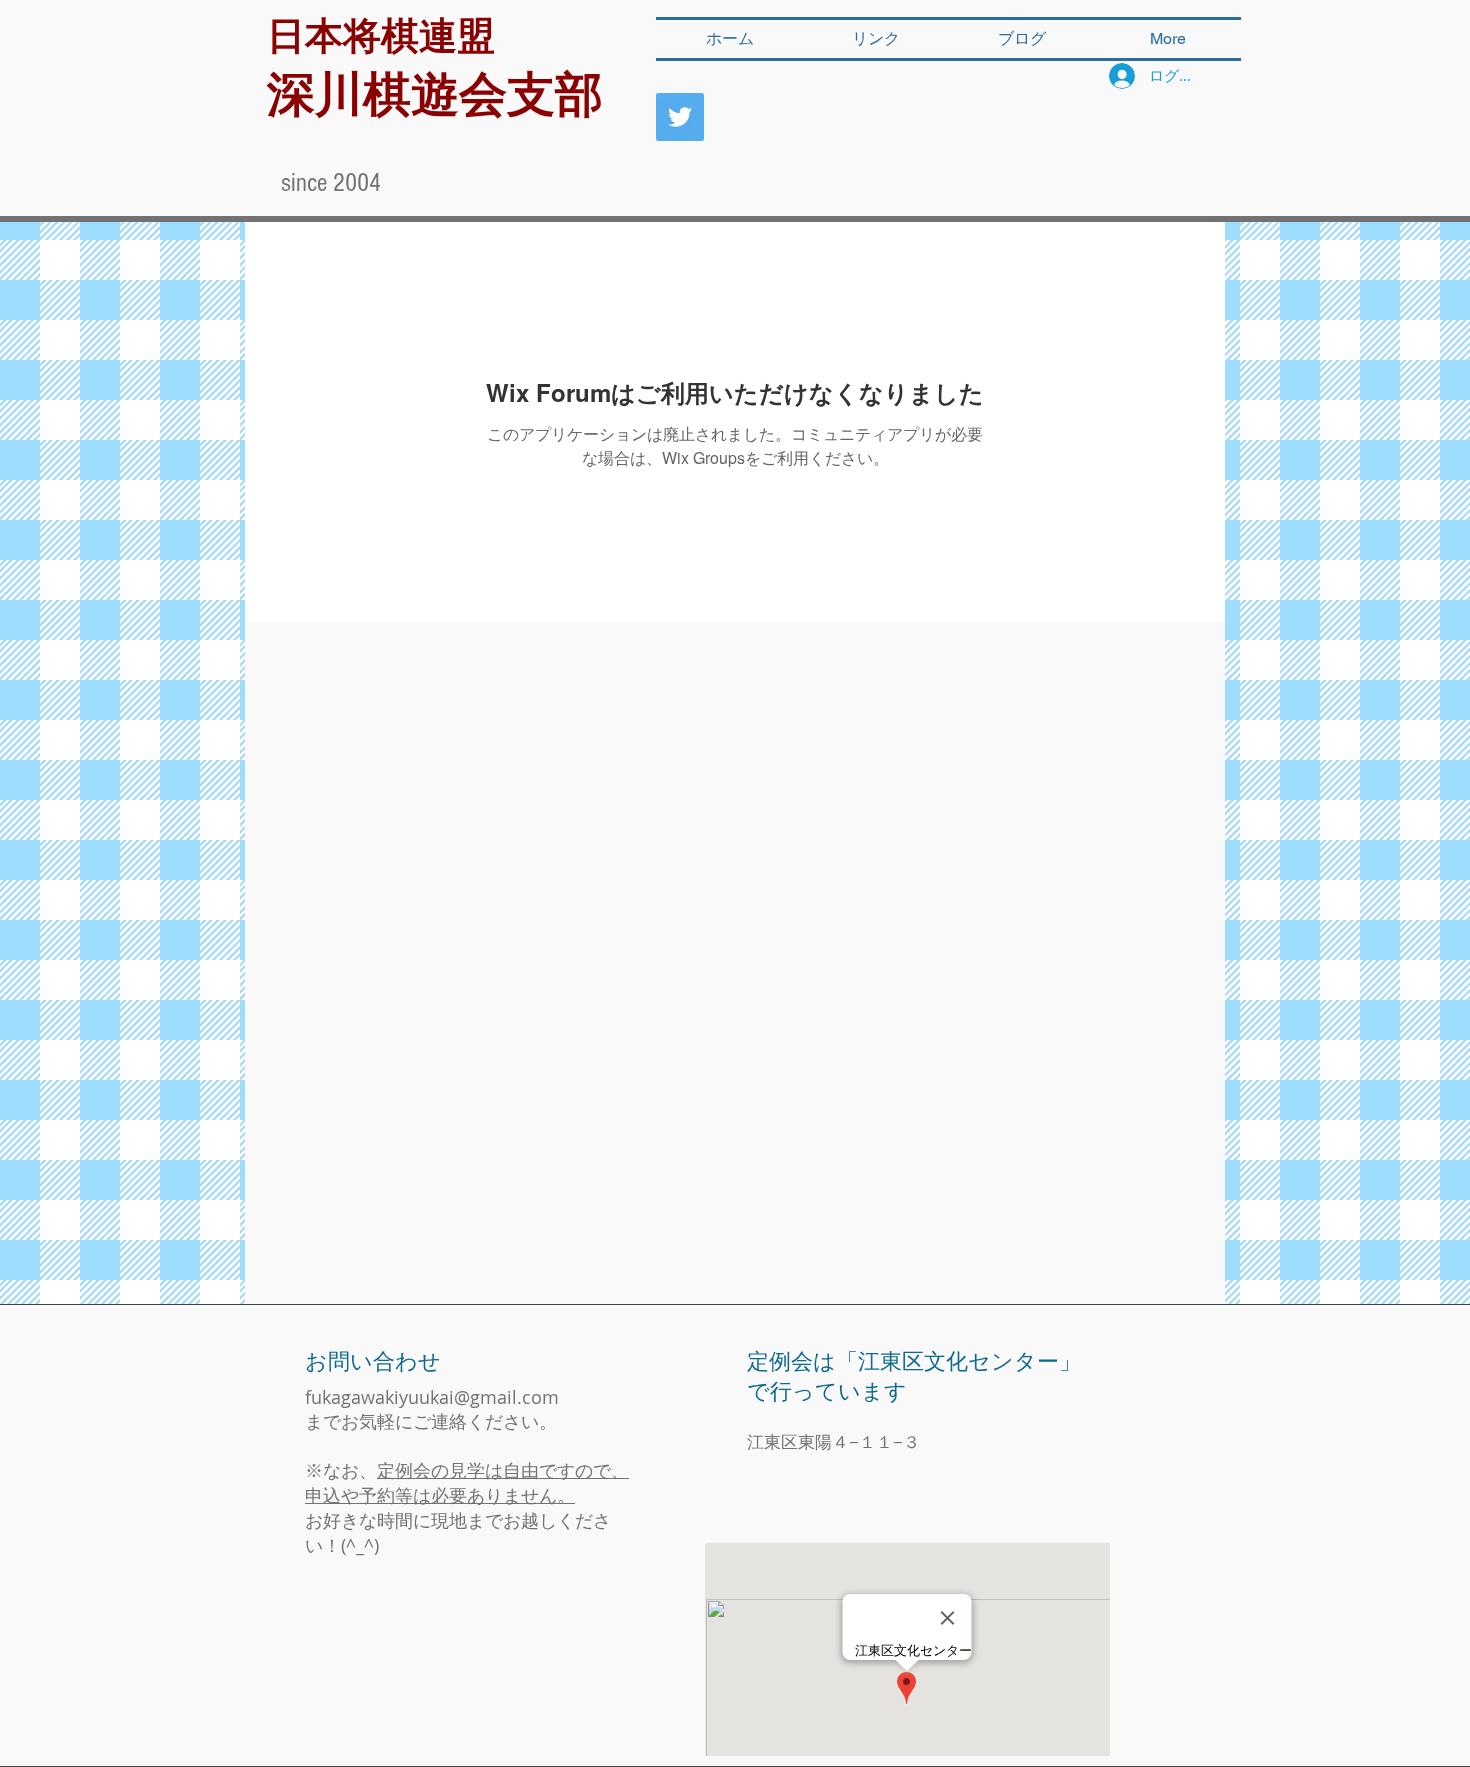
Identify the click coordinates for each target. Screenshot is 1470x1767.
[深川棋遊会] (680, 117)
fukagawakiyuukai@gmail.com (432, 1397)
